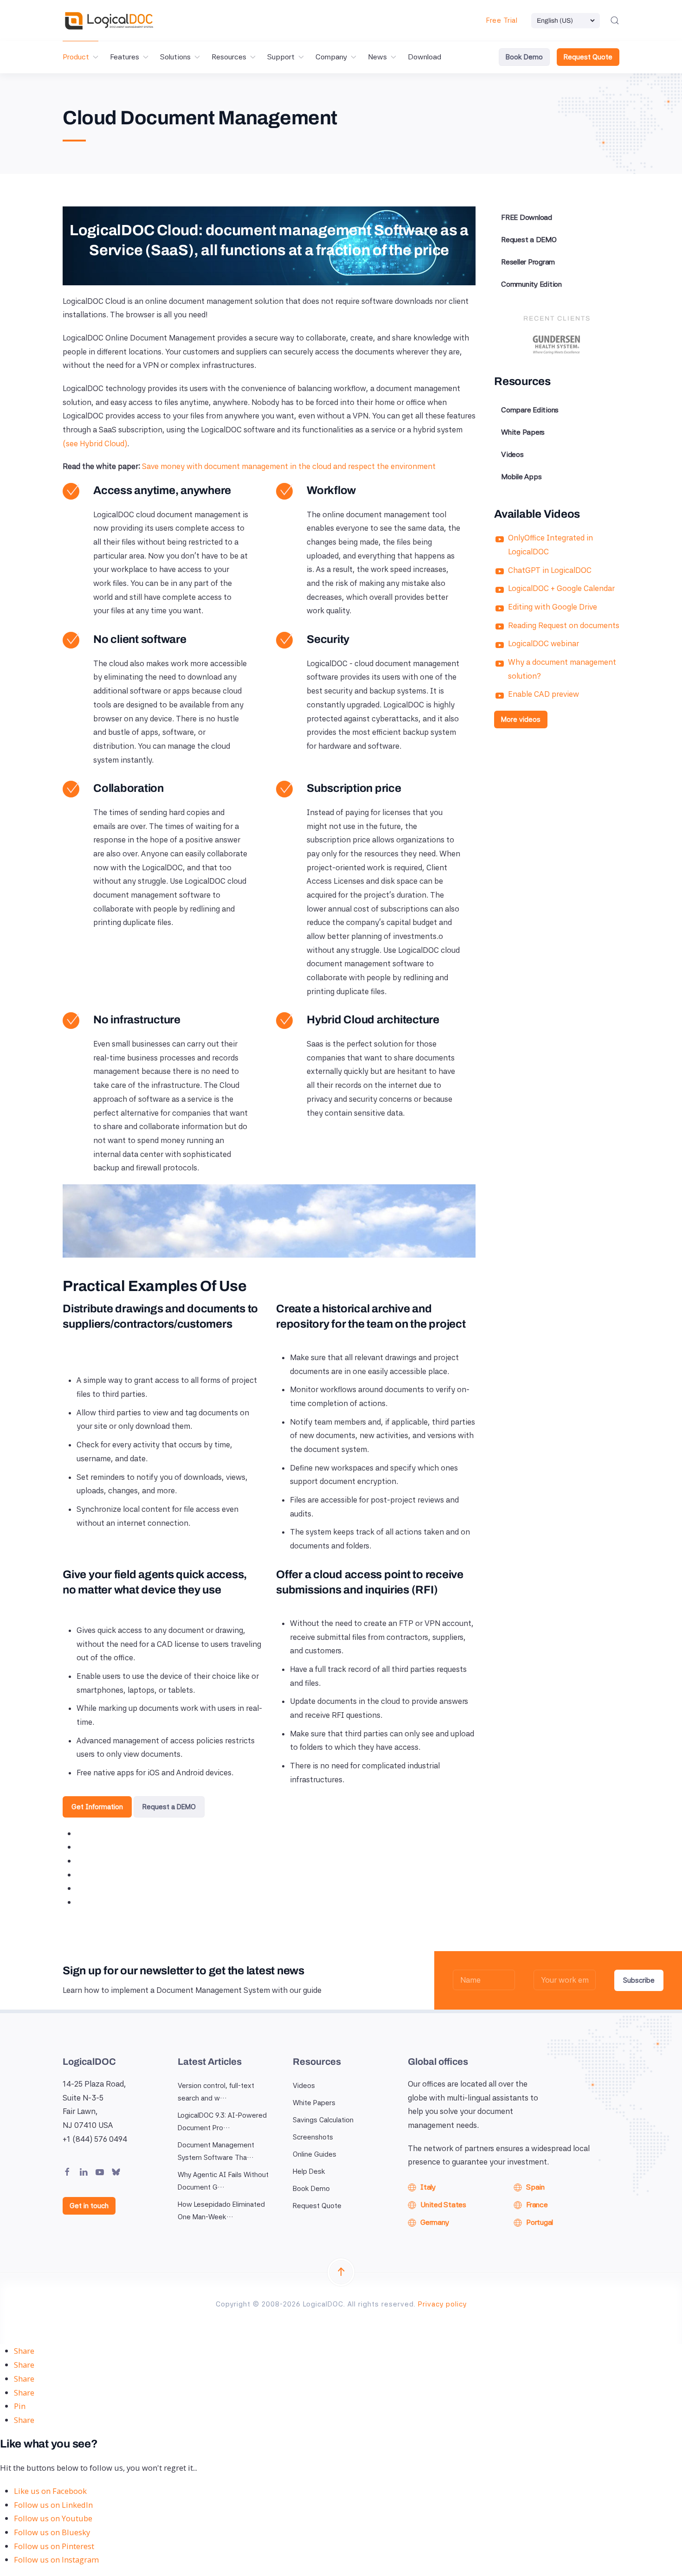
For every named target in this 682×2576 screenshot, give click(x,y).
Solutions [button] (175, 57)
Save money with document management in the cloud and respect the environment (289, 466)
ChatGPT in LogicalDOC (550, 570)
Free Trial (502, 20)
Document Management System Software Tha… (216, 2151)
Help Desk (309, 2171)
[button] (615, 20)
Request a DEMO (169, 1807)
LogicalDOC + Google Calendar (561, 588)
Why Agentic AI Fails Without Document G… (223, 2181)
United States (443, 2205)
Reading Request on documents (564, 625)
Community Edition (531, 284)
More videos (521, 719)
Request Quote (588, 57)
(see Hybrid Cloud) (95, 443)
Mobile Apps (521, 477)
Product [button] (76, 57)
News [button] (377, 57)
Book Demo (524, 57)
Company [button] (331, 57)
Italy (428, 2187)
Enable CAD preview (544, 694)
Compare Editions (530, 410)
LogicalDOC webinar (544, 643)
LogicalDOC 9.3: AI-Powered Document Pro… (222, 2122)
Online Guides (315, 2154)
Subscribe (639, 1980)
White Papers (523, 432)
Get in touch (89, 2206)
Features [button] (125, 57)
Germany (434, 2222)
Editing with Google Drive (553, 607)
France (537, 2205)
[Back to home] (109, 20)
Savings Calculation (323, 2120)
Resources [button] (229, 57)
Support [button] (281, 57)
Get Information (97, 1807)
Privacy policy (442, 2304)
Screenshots (313, 2137)
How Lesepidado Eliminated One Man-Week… (221, 2211)
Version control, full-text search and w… (216, 2092)
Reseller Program (528, 262)
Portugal (540, 2222)
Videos (512, 454)
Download (425, 57)
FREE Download (527, 217)
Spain (535, 2187)
